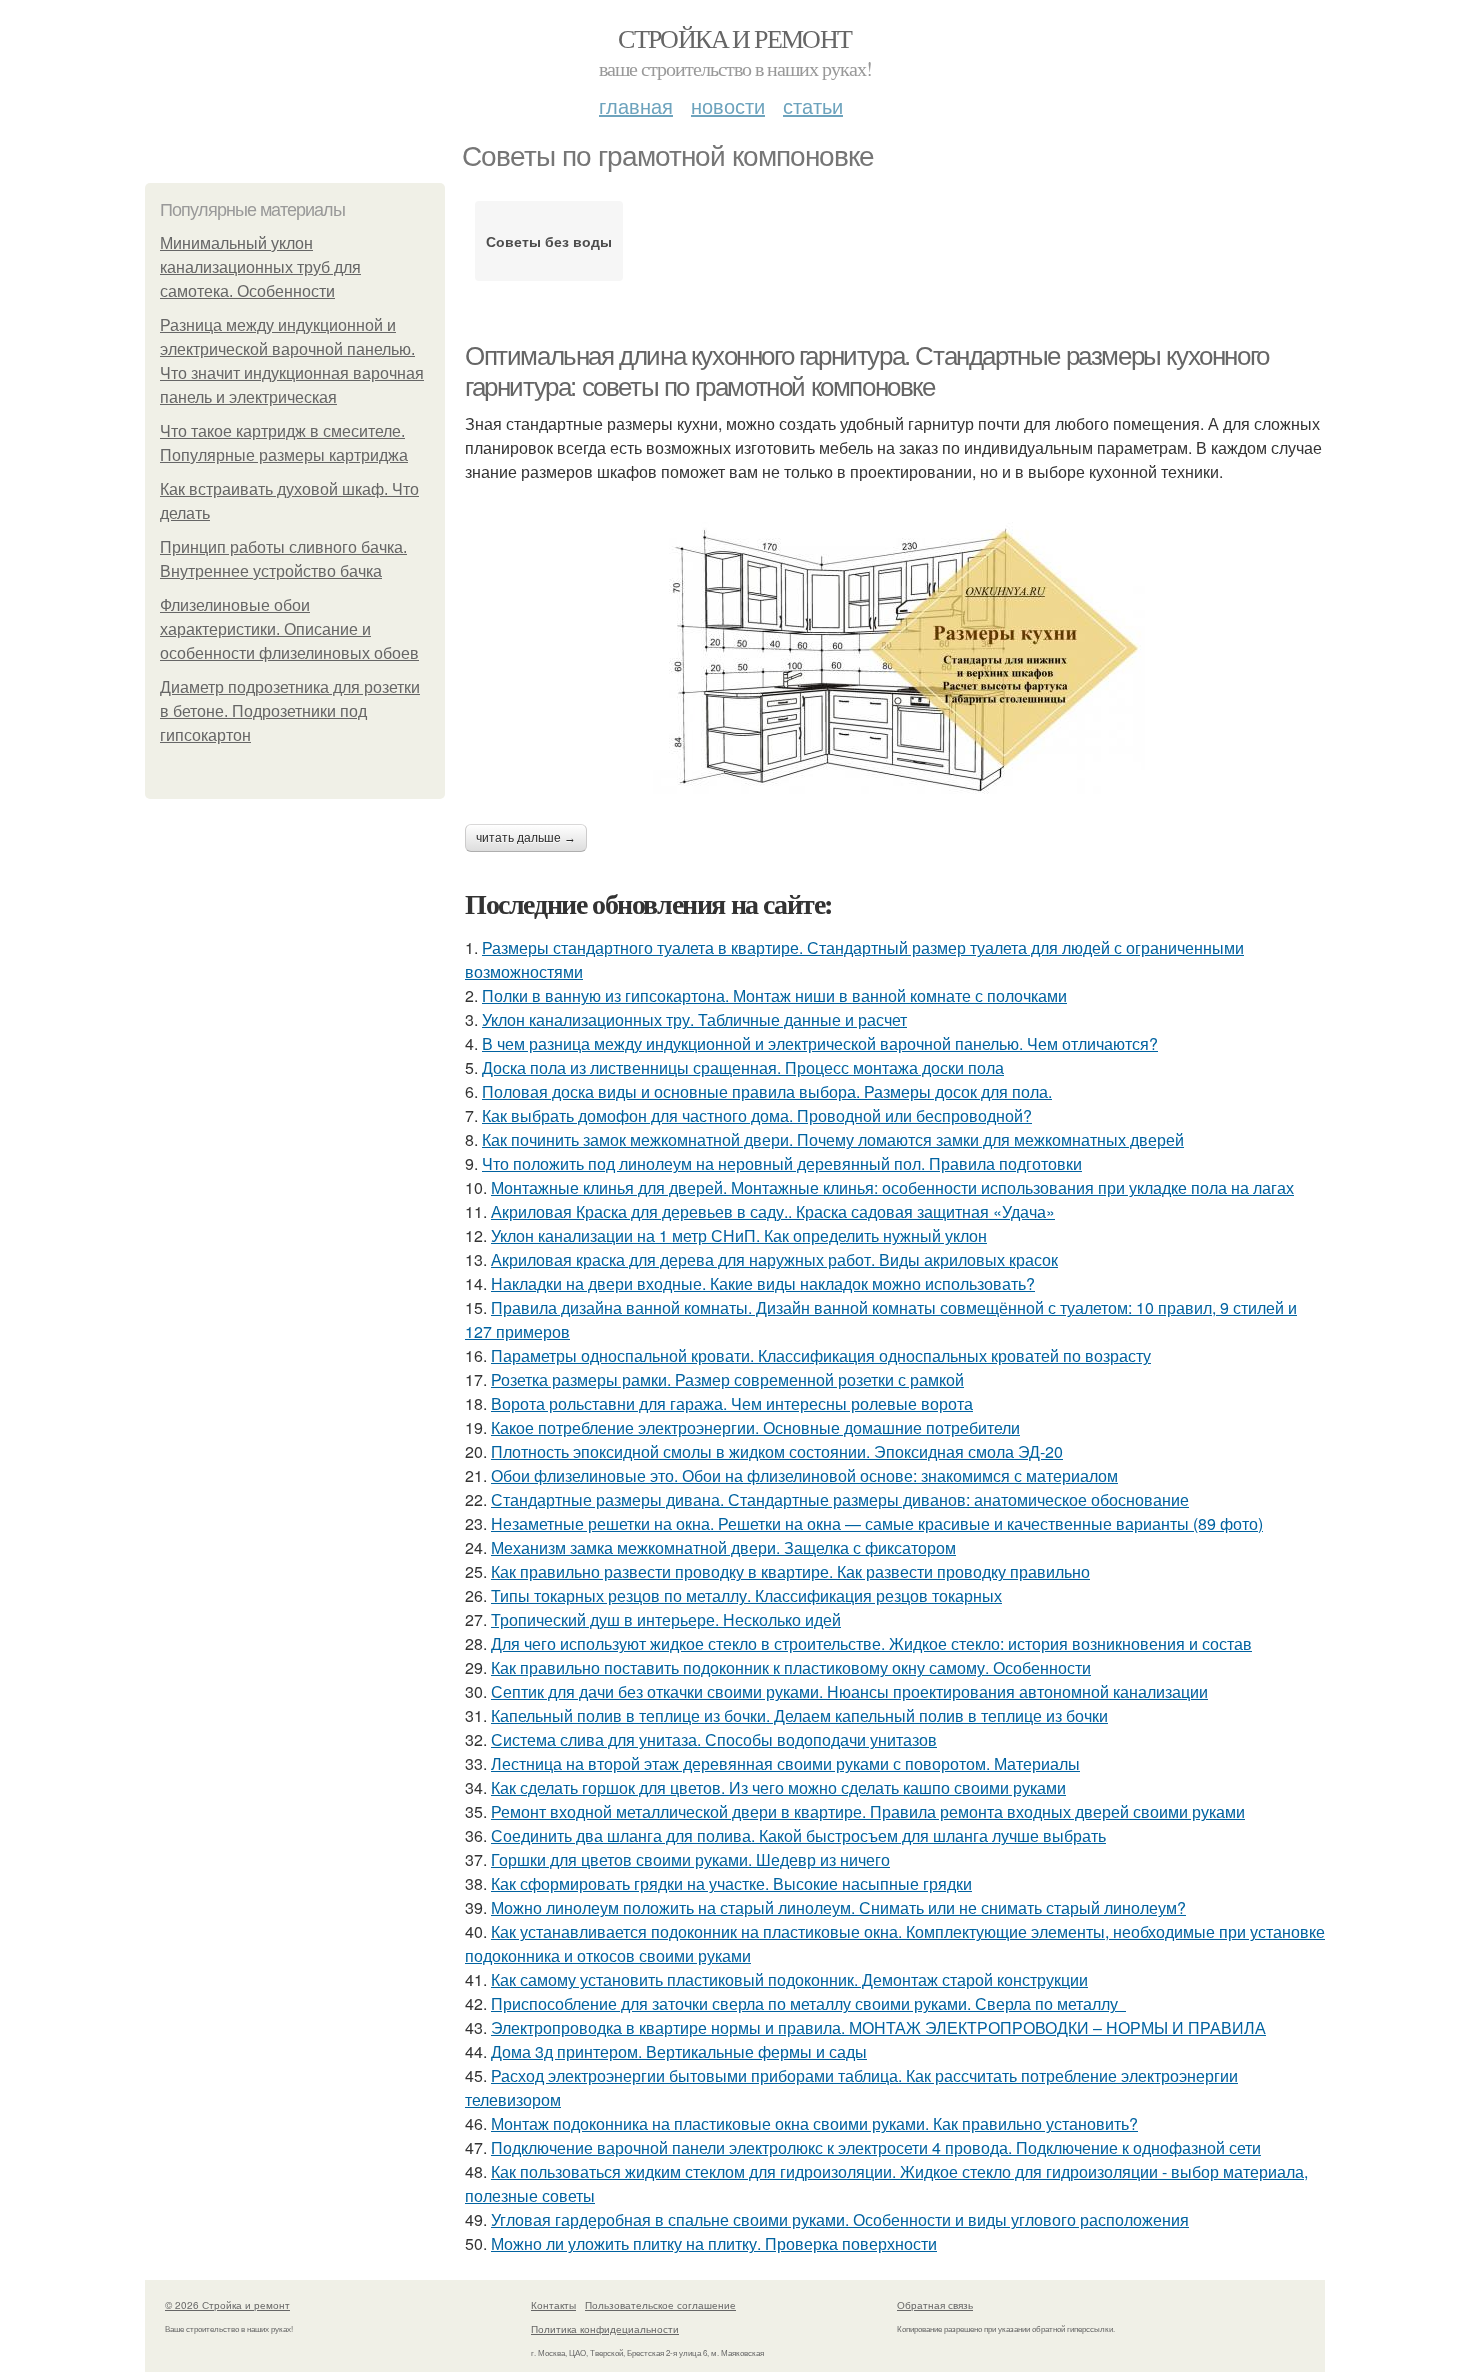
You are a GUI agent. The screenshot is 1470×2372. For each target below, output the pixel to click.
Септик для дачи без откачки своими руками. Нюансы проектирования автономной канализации (849, 1691)
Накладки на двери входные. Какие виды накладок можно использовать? (763, 1283)
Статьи (813, 105)
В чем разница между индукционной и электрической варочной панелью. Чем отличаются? (820, 1043)
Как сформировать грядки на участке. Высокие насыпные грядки (731, 1883)
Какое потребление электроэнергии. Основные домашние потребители (755, 1427)
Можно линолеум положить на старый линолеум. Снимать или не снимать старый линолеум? (838, 1907)
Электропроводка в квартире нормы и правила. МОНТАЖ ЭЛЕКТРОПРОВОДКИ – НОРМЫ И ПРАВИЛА (878, 2027)
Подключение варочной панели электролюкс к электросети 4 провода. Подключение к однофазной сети (876, 2147)
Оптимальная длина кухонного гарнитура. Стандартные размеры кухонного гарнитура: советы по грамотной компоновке (867, 371)
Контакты (553, 2305)
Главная (636, 105)
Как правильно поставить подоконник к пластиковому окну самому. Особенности (791, 1667)
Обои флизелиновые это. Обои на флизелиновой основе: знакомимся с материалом (804, 1475)
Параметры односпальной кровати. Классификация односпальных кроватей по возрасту (821, 1355)
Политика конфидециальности (605, 2329)
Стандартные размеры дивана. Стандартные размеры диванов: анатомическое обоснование (840, 1499)
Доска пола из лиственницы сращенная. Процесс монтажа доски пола (743, 1067)
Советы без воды (549, 241)
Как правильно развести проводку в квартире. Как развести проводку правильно (790, 1571)
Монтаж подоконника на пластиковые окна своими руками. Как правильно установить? (814, 2123)
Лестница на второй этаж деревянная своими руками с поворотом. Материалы (785, 1763)
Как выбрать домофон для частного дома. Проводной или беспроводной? (757, 1115)
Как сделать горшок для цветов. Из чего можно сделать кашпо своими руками (778, 1787)
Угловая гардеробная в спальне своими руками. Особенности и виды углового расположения (840, 2219)
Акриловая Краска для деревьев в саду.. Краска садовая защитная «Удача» (773, 1211)
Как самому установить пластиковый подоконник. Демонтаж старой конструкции (789, 1979)
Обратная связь (935, 2305)
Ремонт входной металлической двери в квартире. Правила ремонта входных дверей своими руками (868, 1811)
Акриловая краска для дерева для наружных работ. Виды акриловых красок (774, 1259)
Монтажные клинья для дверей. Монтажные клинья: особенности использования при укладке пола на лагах (892, 1187)
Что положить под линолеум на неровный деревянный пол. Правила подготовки (782, 1163)
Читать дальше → (526, 838)
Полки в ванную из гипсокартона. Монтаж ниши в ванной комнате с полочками (774, 995)
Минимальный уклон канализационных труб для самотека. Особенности (260, 267)
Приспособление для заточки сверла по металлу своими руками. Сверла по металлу (808, 2003)
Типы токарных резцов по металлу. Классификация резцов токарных (746, 1595)
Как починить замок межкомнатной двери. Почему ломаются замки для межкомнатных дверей (833, 1139)
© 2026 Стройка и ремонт (227, 2305)
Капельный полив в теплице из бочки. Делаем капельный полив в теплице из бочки (799, 1715)
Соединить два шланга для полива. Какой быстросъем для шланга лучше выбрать (798, 1835)
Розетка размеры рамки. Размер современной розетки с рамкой (727, 1379)
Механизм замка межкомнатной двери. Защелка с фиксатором (723, 1547)
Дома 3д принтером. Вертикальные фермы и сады (679, 2051)
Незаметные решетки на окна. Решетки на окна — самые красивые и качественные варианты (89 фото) (877, 1523)
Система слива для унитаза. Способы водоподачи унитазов (714, 1739)
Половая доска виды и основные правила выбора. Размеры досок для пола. (767, 1091)
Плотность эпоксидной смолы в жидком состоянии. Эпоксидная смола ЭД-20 (777, 1451)
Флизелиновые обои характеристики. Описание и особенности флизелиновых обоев (289, 629)
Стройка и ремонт (734, 38)
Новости (728, 105)
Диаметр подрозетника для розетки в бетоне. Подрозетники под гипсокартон (290, 711)
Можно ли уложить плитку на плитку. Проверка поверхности (714, 2243)
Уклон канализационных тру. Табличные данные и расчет (694, 1019)
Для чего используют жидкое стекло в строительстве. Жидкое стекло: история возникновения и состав (871, 1643)
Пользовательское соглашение (660, 2305)
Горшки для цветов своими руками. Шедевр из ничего (690, 1859)
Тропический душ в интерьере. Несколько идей (666, 1619)
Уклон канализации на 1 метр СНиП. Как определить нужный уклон (739, 1235)
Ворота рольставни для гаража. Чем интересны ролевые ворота (732, 1403)
